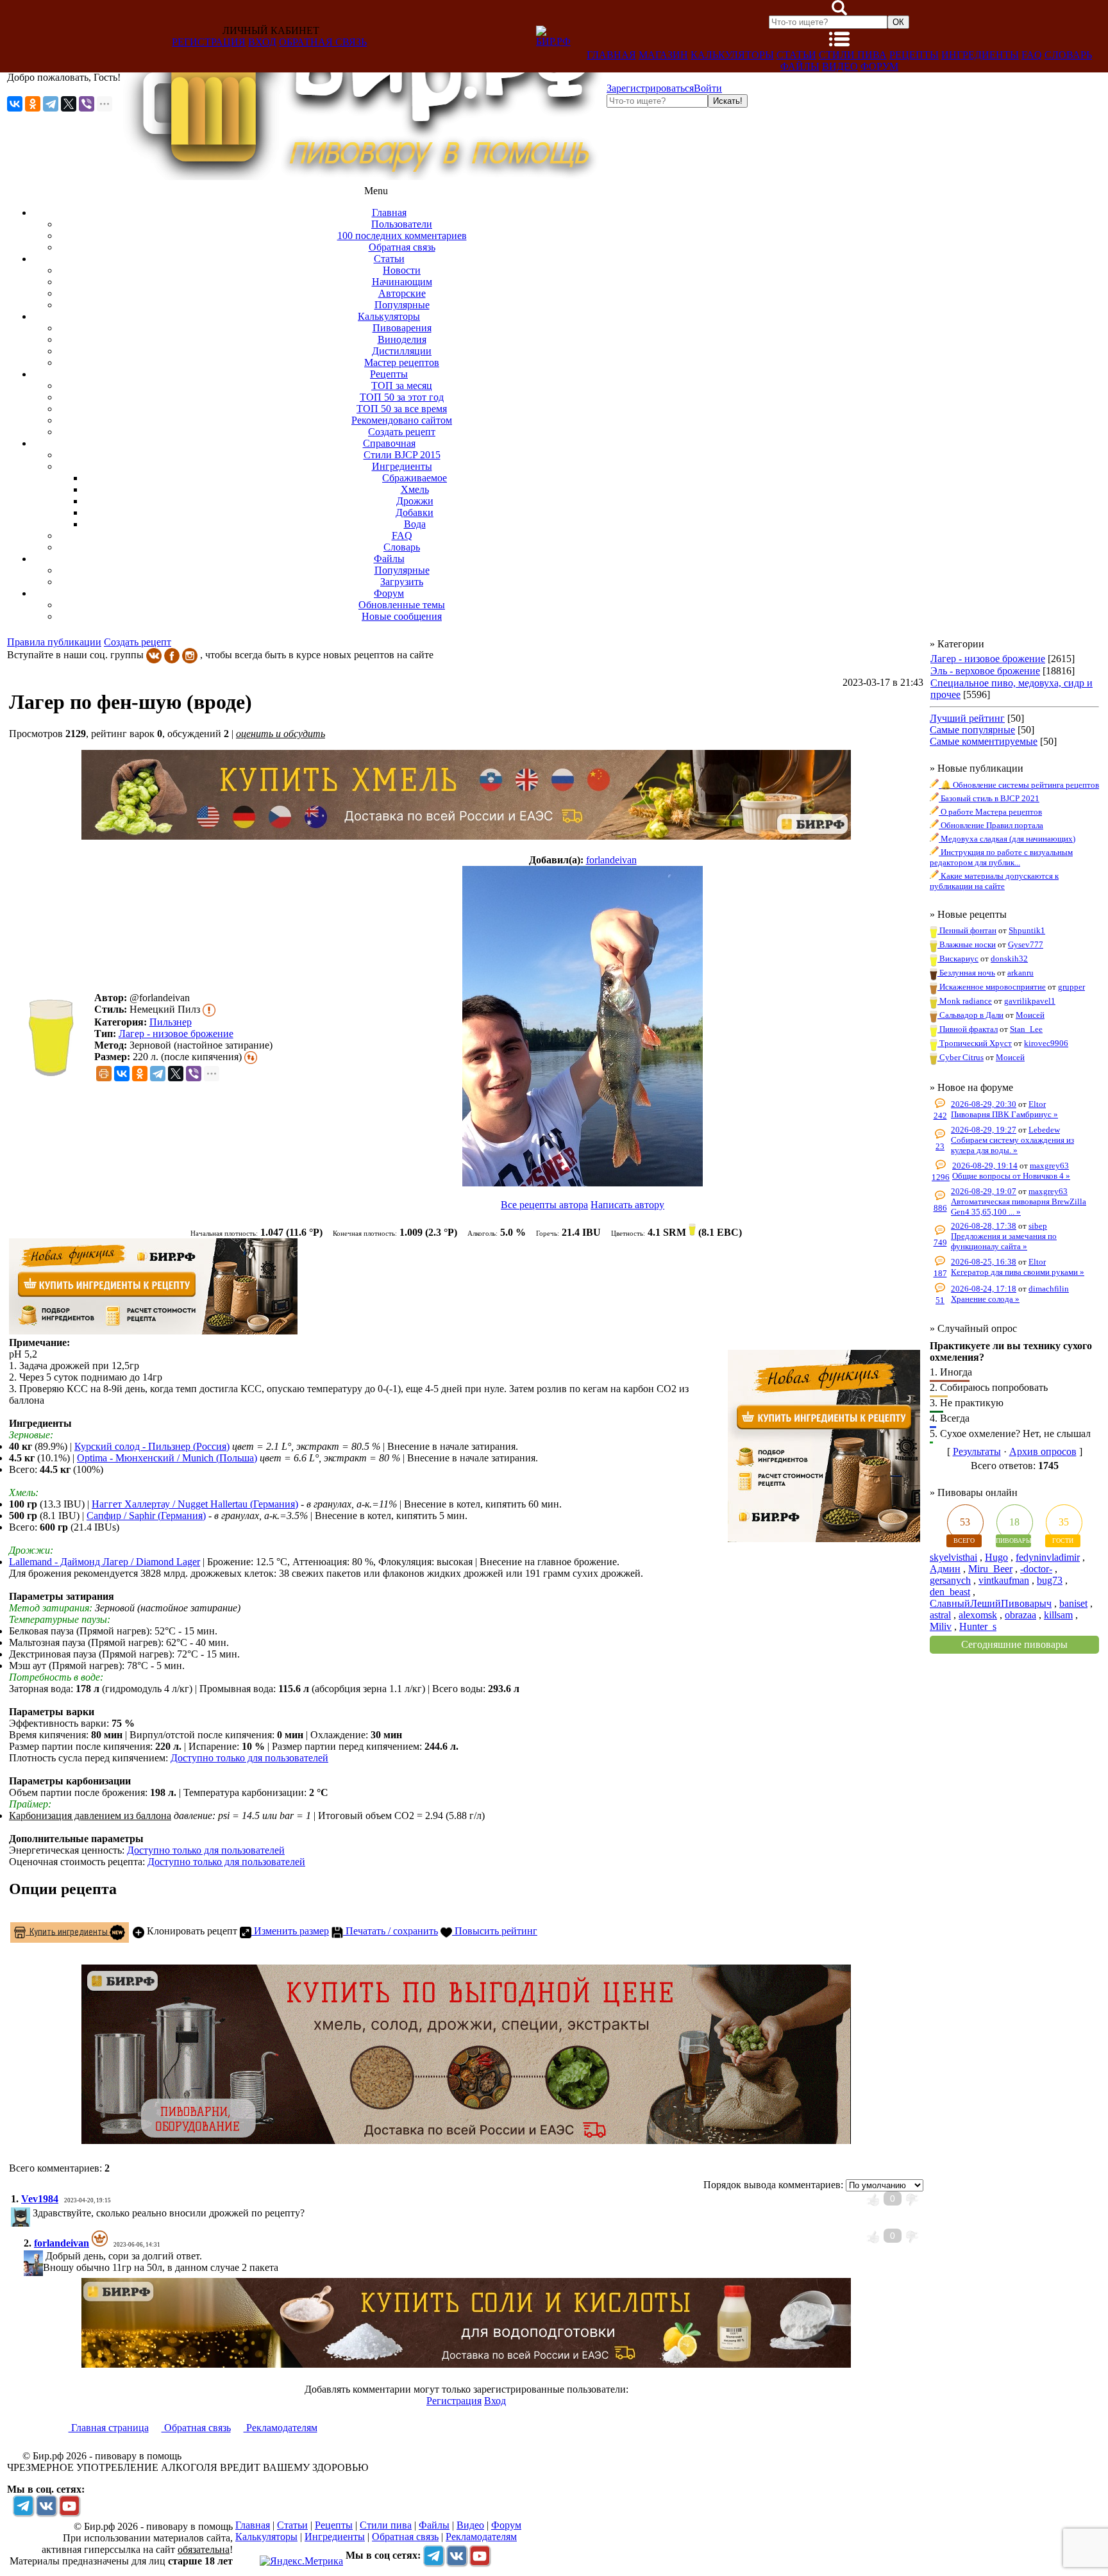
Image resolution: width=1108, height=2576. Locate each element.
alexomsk (978, 1615)
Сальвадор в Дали (970, 1015)
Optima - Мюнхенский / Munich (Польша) (167, 1458)
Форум (879, 66)
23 (940, 1146)
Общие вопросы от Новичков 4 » (1011, 1176)
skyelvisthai (953, 1557)
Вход (262, 42)
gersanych (950, 1580)
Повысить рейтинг (495, 1931)
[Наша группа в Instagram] (190, 655)
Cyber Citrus (961, 1057)
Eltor (1037, 1104)
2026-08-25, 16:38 (984, 1262)
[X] (69, 104)
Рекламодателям (281, 2428)
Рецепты (914, 55)
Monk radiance (965, 1001)
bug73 (1050, 1580)
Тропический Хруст (975, 1043)
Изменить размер (290, 1931)
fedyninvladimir (1048, 1557)
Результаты (977, 1451)
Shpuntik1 (1027, 930)
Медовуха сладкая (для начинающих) (1007, 839)
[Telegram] (51, 104)
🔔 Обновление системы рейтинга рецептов (1019, 785)
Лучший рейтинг (967, 718)
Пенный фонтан (967, 930)
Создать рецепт (138, 642)
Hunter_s (978, 1626)
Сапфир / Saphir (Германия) (146, 1516)
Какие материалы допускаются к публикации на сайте (994, 881)
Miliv (941, 1626)
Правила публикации (54, 642)
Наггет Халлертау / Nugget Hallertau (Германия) (195, 1504)
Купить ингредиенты (68, 1931)
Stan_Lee (1026, 1029)
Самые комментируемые (984, 741)
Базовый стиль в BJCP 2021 (989, 798)
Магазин (663, 55)
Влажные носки (967, 944)
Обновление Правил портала (991, 825)
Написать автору (627, 1205)
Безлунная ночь (966, 973)
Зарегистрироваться (650, 88)
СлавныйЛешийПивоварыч (991, 1603)
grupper (1071, 987)
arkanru (1020, 973)
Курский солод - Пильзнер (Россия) (152, 1446)
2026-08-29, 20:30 (984, 1104)
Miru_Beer (990, 1569)
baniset (1073, 1603)
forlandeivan (611, 860)
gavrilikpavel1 (1030, 1001)
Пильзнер (171, 1022)
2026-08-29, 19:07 (984, 1191)
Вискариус (958, 959)
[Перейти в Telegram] (23, 2505)
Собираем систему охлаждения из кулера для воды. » (1012, 1145)
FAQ (1032, 55)
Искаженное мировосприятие (992, 987)
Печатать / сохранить (390, 1931)
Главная (611, 55)
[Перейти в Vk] (46, 2505)
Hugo (996, 1557)
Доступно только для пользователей (249, 1758)
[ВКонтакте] (15, 104)
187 (940, 1273)
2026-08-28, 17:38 (984, 1226)
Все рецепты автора (544, 1205)
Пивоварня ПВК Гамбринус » (1004, 1114)
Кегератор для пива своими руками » (1018, 1272)
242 (940, 1116)
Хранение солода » (985, 1299)
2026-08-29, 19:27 (984, 1130)
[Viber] (87, 104)
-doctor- (1036, 1569)
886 (940, 1208)
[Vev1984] (31, 2213)
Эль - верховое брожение (985, 671)
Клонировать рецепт (191, 1931)
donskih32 (1009, 959)
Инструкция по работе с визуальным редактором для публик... (1001, 857)
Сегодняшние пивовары (1014, 1644)
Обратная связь (323, 42)
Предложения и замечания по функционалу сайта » (1004, 1241)
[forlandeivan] (583, 1027)
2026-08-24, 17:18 (984, 1289)
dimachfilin (1049, 1289)
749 (940, 1242)
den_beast (950, 1592)
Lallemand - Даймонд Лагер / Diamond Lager (105, 1562)
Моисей (1030, 1015)
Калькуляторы (732, 55)
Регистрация (209, 42)
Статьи (796, 55)
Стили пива (853, 55)
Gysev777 (1026, 944)
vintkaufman (1004, 1580)
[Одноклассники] (33, 104)
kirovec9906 (1046, 1043)
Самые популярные (972, 730)
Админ (945, 1569)
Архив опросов (1043, 1451)
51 (940, 1300)
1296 (941, 1177)
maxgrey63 (1049, 1166)
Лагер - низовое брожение (176, 1034)
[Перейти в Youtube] (69, 2505)
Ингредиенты (980, 55)
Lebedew (1044, 1130)
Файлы (800, 66)
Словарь (1068, 55)
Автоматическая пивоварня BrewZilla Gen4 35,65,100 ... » (1019, 1207)
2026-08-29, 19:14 (985, 1166)
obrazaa (1020, 1615)
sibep (1038, 1226)
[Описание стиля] (209, 1009)
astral (940, 1615)
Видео (840, 66)
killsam (1058, 1615)
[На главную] (364, 177)
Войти (708, 88)
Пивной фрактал (968, 1029)
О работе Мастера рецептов (990, 812)
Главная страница (109, 2428)
